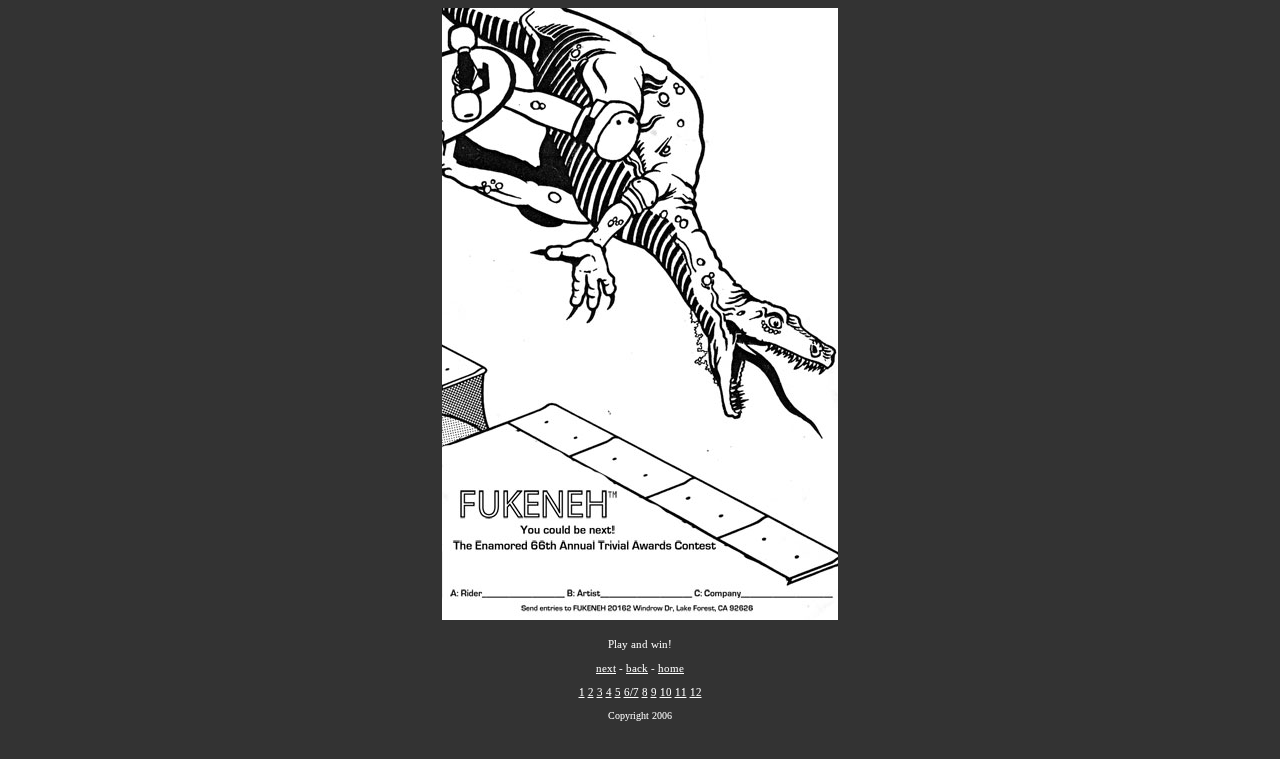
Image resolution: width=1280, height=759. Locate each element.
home (671, 668)
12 (696, 692)
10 (666, 692)
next (606, 668)
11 (681, 692)
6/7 (631, 692)
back (637, 668)
